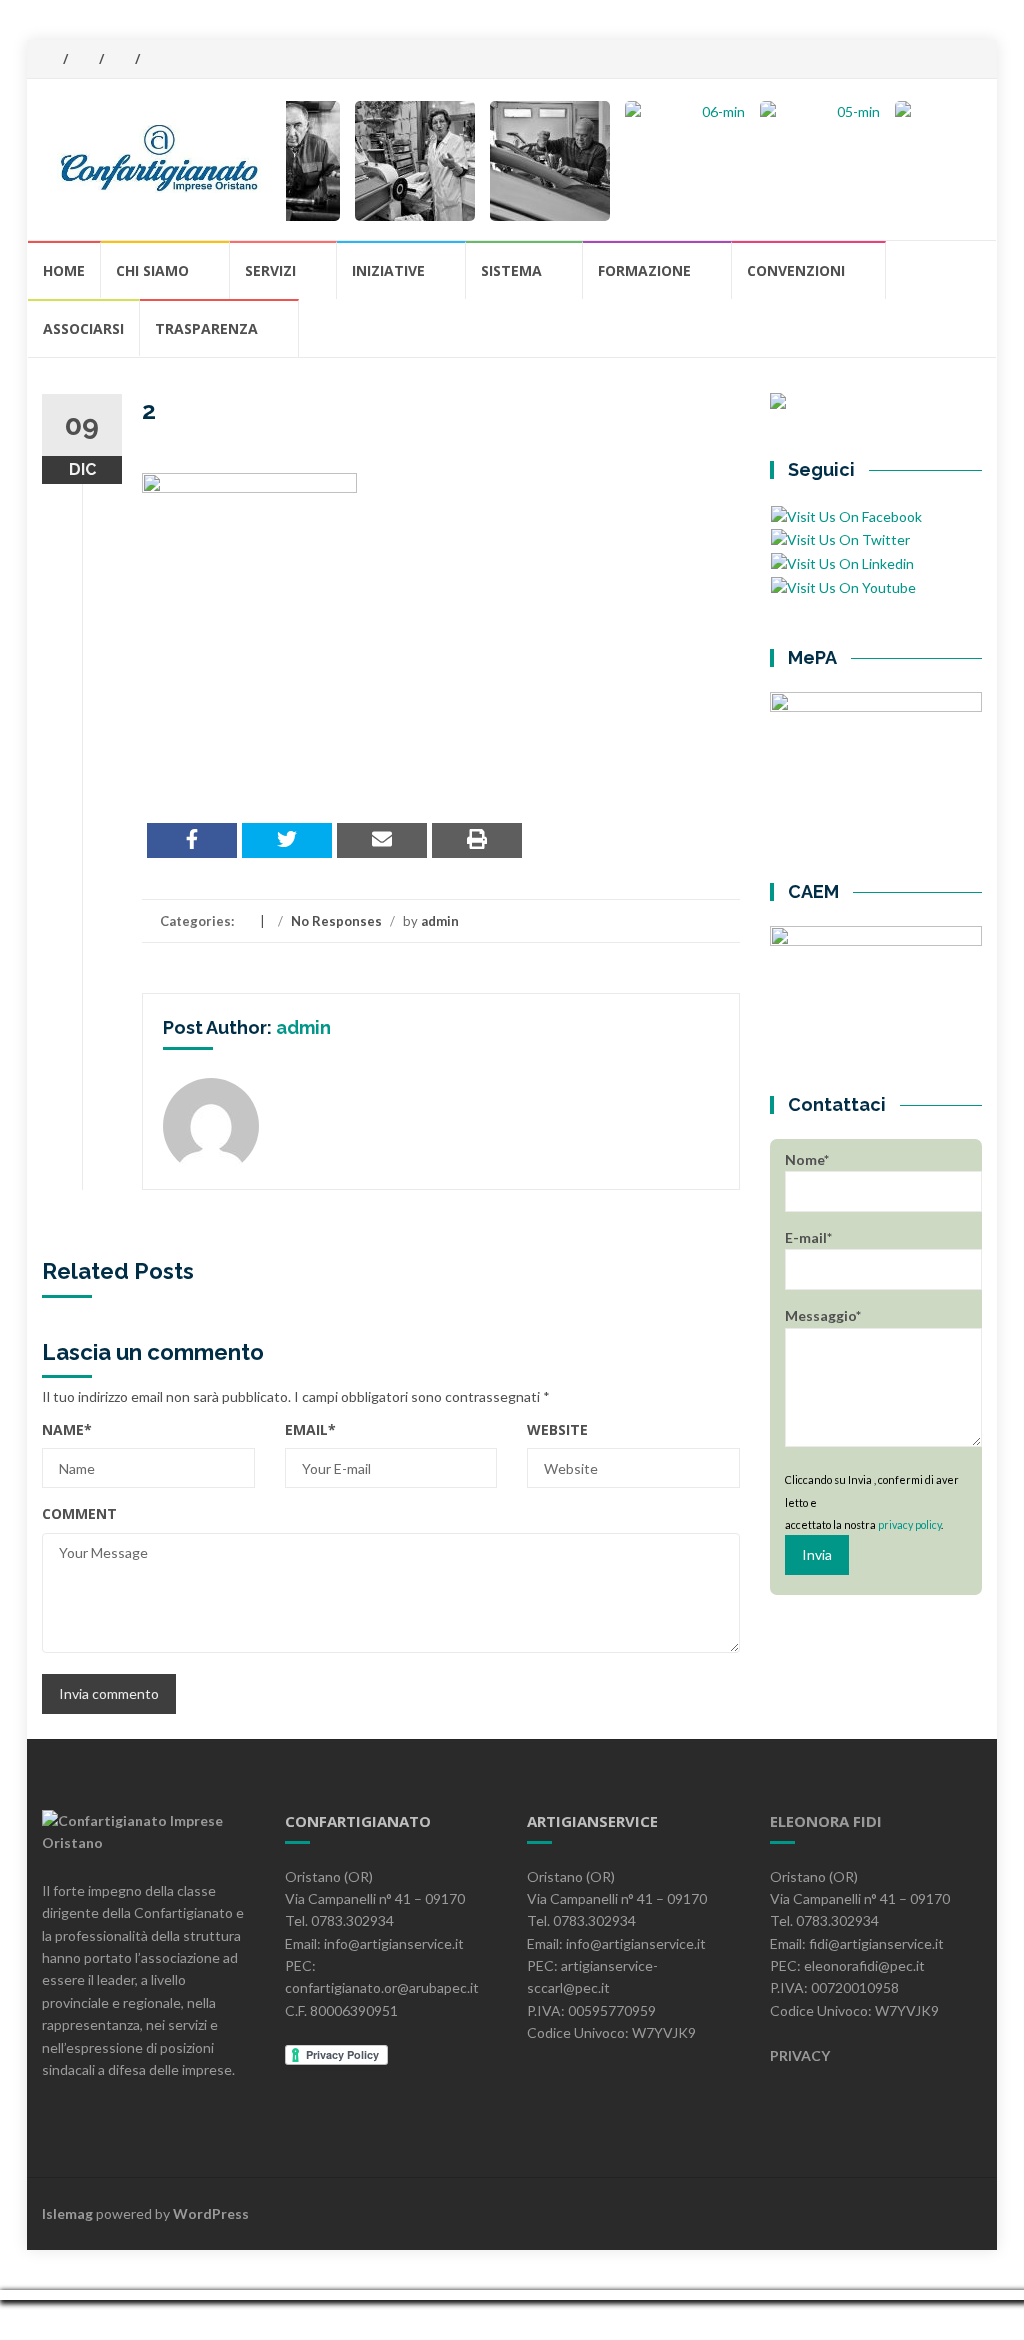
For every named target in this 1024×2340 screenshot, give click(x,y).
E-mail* (808, 1237)
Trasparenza (206, 328)
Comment (79, 1513)
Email (310, 1429)
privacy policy (909, 1524)
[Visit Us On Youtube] (843, 585)
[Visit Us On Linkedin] (842, 562)
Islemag (67, 2213)
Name (67, 1429)
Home (64, 270)
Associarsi (83, 328)
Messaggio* (823, 1315)
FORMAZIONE (644, 270)
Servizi (270, 270)
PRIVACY (800, 2055)
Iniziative (388, 270)
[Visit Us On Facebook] (846, 514)
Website (557, 1429)
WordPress (211, 2213)
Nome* (807, 1159)
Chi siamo (152, 270)
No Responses (336, 921)
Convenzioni (796, 270)
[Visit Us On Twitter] (840, 538)
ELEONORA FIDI (826, 1821)
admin (440, 921)
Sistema (511, 270)
